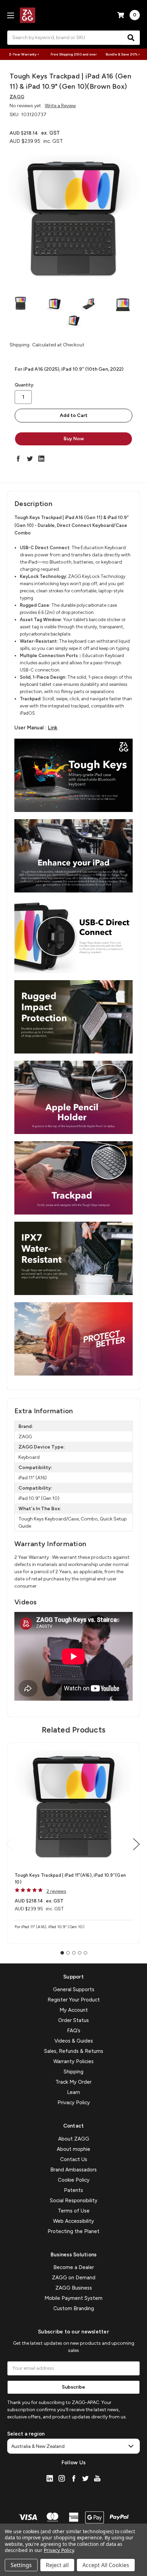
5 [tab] (85, 1953)
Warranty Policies (73, 2061)
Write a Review (60, 106)
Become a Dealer (74, 2267)
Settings (21, 2565)
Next (136, 1844)
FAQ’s (74, 2031)
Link (53, 728)
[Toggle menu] (10, 15)
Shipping (73, 2072)
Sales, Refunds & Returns (74, 2051)
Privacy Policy (74, 2103)
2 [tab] (68, 1953)
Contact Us (74, 2159)
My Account (74, 2010)
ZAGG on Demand (74, 2278)
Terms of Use (74, 2211)
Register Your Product (74, 2000)
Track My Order (73, 2082)
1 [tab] (62, 1953)
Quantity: (24, 385)
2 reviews (56, 1891)
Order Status (73, 2020)
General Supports (74, 1989)
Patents (73, 2190)
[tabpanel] (73, 1843)
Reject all (57, 2565)
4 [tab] (80, 1953)
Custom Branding (74, 2308)
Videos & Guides (74, 2041)
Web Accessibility (73, 2221)
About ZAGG (74, 2139)
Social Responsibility (74, 2201)
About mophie (73, 2149)
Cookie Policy (74, 2180)
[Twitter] (30, 458)
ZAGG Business (74, 2288)
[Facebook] (18, 458)
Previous (9, 1844)
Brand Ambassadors (73, 2170)
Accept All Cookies (106, 2565)
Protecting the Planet (73, 2231)
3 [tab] (74, 1953)
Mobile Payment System (73, 2298)
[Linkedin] (41, 458)
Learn (73, 2092)
